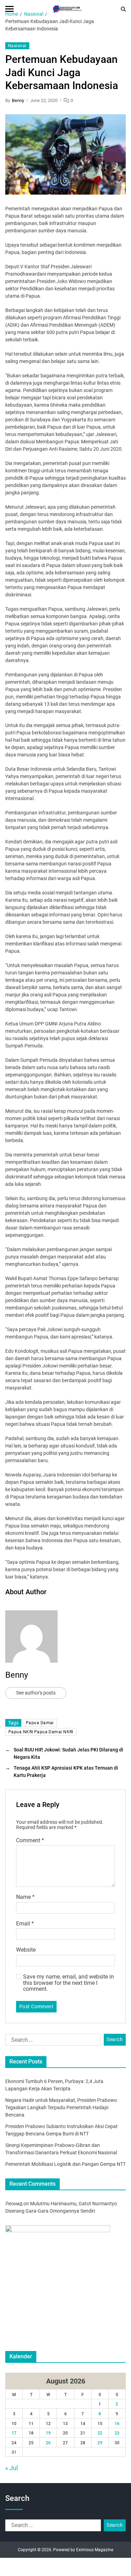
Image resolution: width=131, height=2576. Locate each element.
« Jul (12, 2468)
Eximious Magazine (95, 2550)
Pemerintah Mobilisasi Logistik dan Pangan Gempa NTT (65, 2164)
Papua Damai (40, 1723)
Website (26, 1950)
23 (117, 2433)
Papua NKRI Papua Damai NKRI (41, 1732)
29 (100, 2443)
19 (48, 2433)
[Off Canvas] (9, 9)
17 (14, 2433)
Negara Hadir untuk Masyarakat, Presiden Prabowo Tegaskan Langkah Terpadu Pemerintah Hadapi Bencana (61, 2107)
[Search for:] (52, 2041)
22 (100, 2433)
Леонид (14, 2204)
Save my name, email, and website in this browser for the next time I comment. (68, 1983)
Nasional (17, 46)
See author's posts (36, 1693)
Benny (18, 100)
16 (117, 2424)
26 (48, 2443)
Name (25, 1897)
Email (25, 1924)
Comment (30, 1841)
